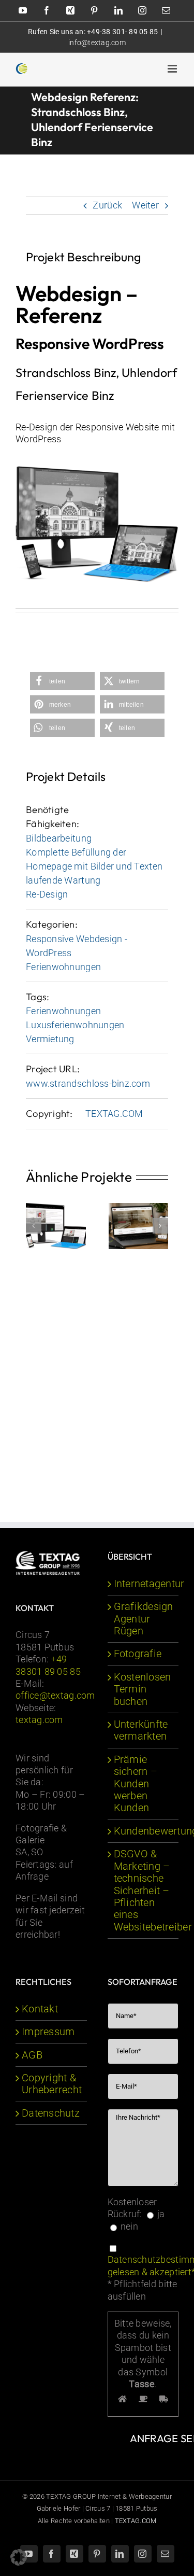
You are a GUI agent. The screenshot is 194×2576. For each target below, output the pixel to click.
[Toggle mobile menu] (173, 69)
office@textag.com (55, 1695)
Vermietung (50, 1039)
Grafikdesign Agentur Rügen (144, 1619)
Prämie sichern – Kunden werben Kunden (136, 1784)
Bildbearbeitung (59, 838)
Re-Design (47, 894)
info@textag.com (97, 43)
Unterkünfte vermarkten (141, 1730)
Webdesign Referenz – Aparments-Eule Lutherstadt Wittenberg (136, 1206)
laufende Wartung (63, 880)
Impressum (48, 2032)
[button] (62, 681)
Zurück (107, 205)
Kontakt (40, 2009)
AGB (32, 2055)
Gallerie (138, 1224)
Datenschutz (51, 2113)
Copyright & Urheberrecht (52, 2084)
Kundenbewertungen (144, 1831)
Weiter (145, 205)
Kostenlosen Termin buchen (143, 1689)
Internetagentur (144, 1584)
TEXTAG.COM (114, 1114)
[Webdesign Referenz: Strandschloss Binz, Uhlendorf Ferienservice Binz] (97, 471)
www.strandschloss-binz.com (88, 1083)
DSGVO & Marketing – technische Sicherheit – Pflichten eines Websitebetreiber (144, 1890)
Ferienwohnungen (63, 967)
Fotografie (138, 1654)
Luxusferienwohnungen (75, 1025)
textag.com (39, 1720)
